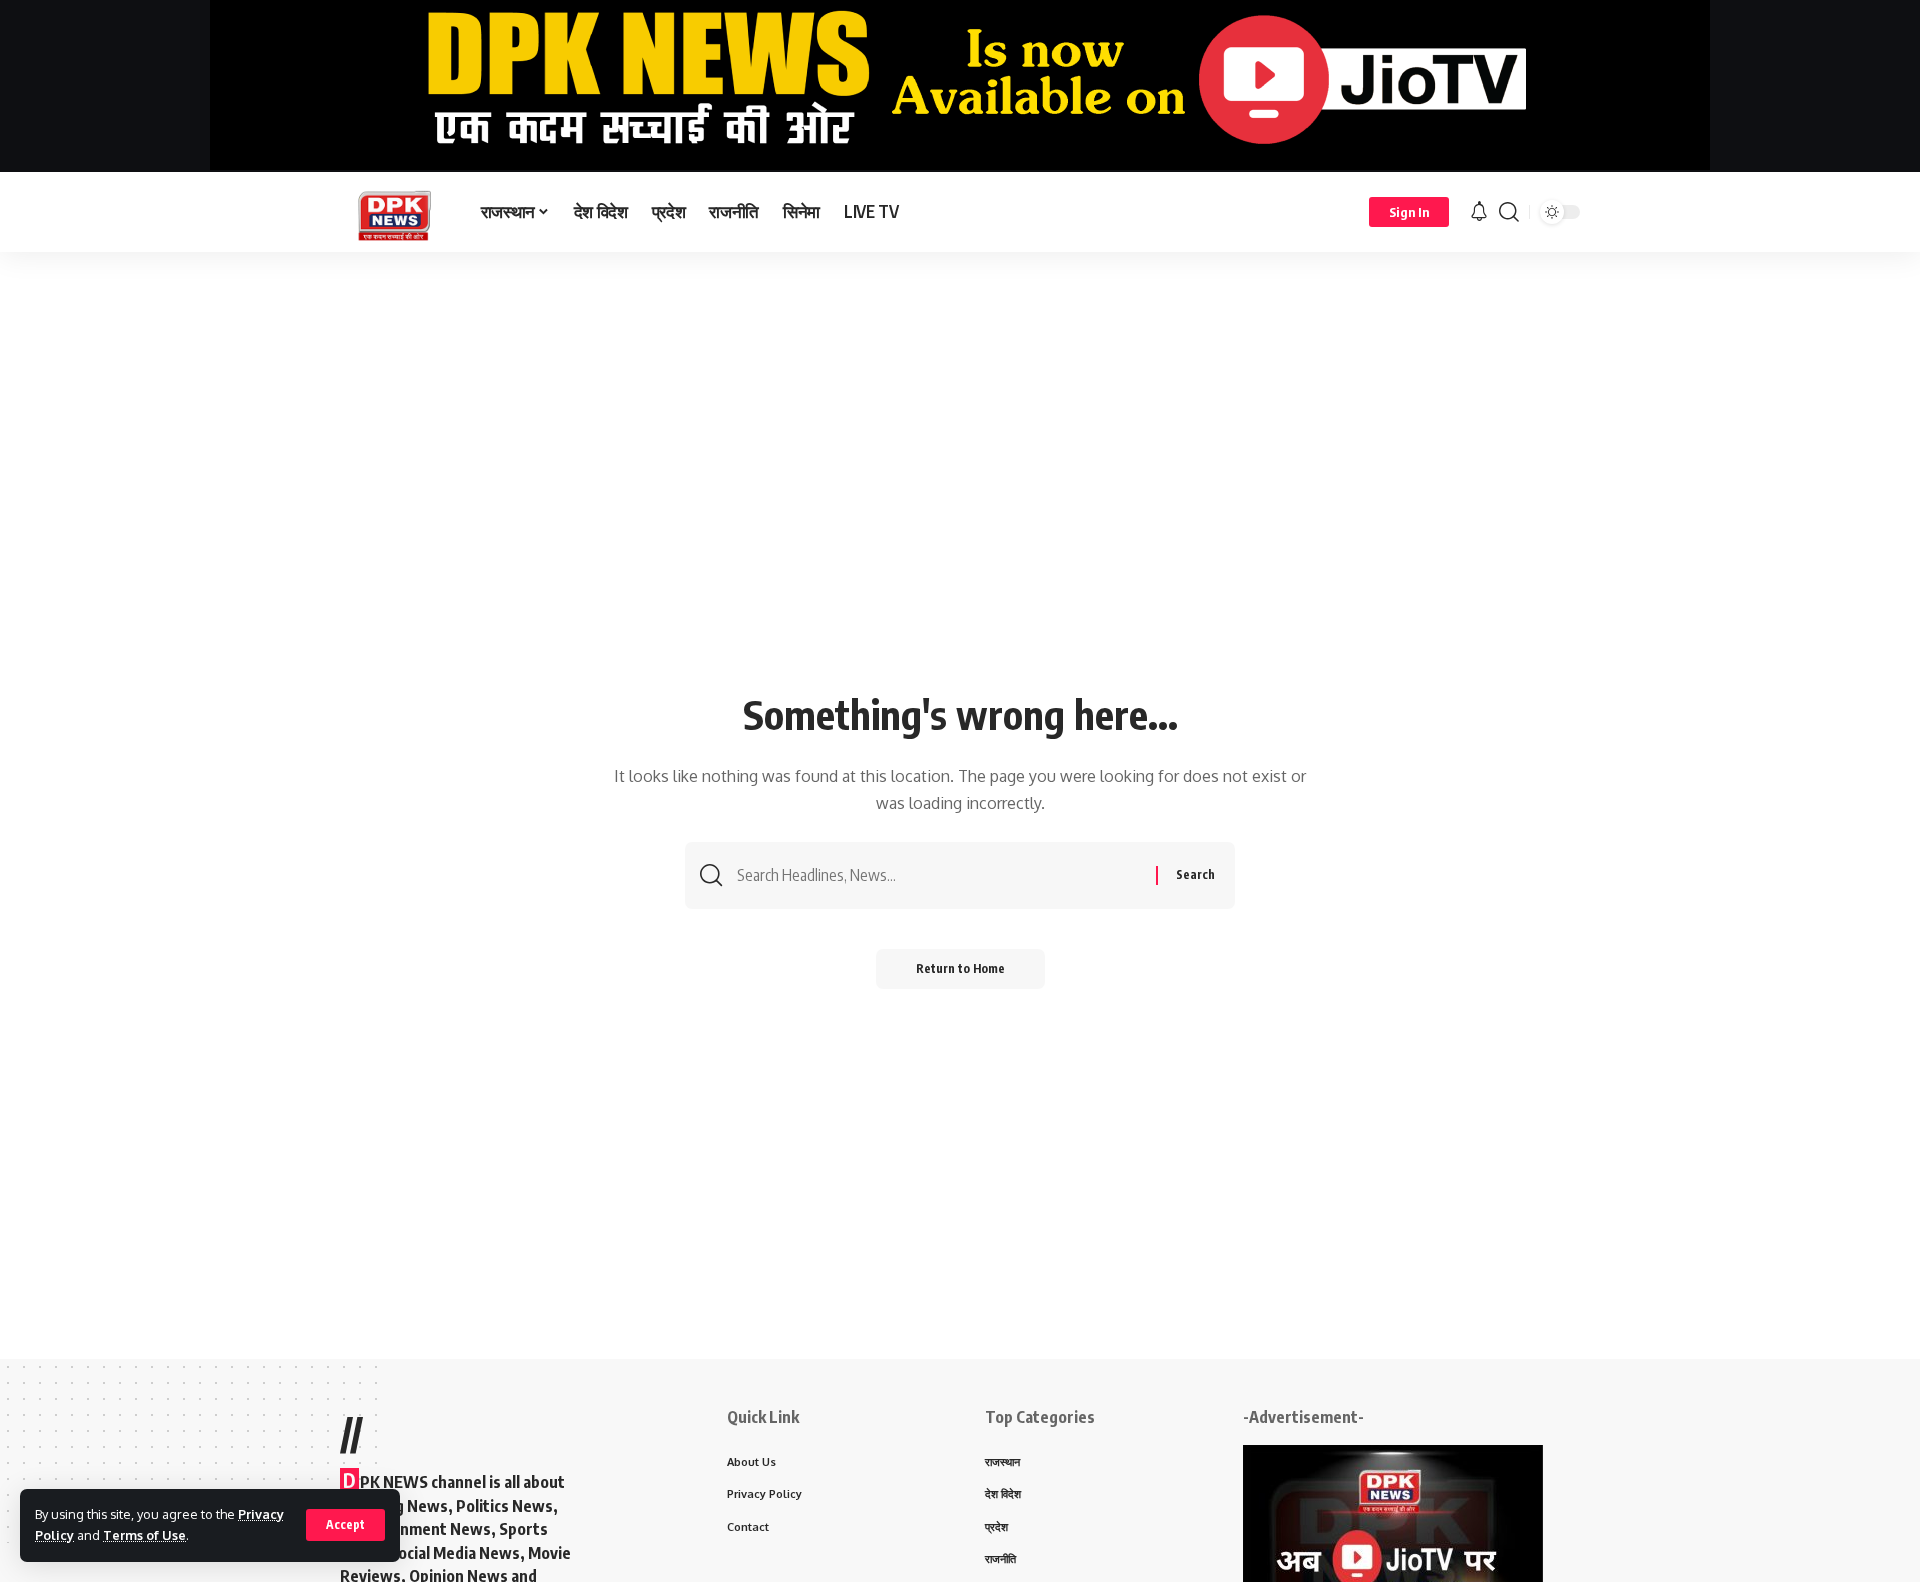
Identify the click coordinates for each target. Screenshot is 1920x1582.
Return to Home (960, 968)
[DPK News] (394, 212)
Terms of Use (144, 1535)
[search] (1509, 212)
